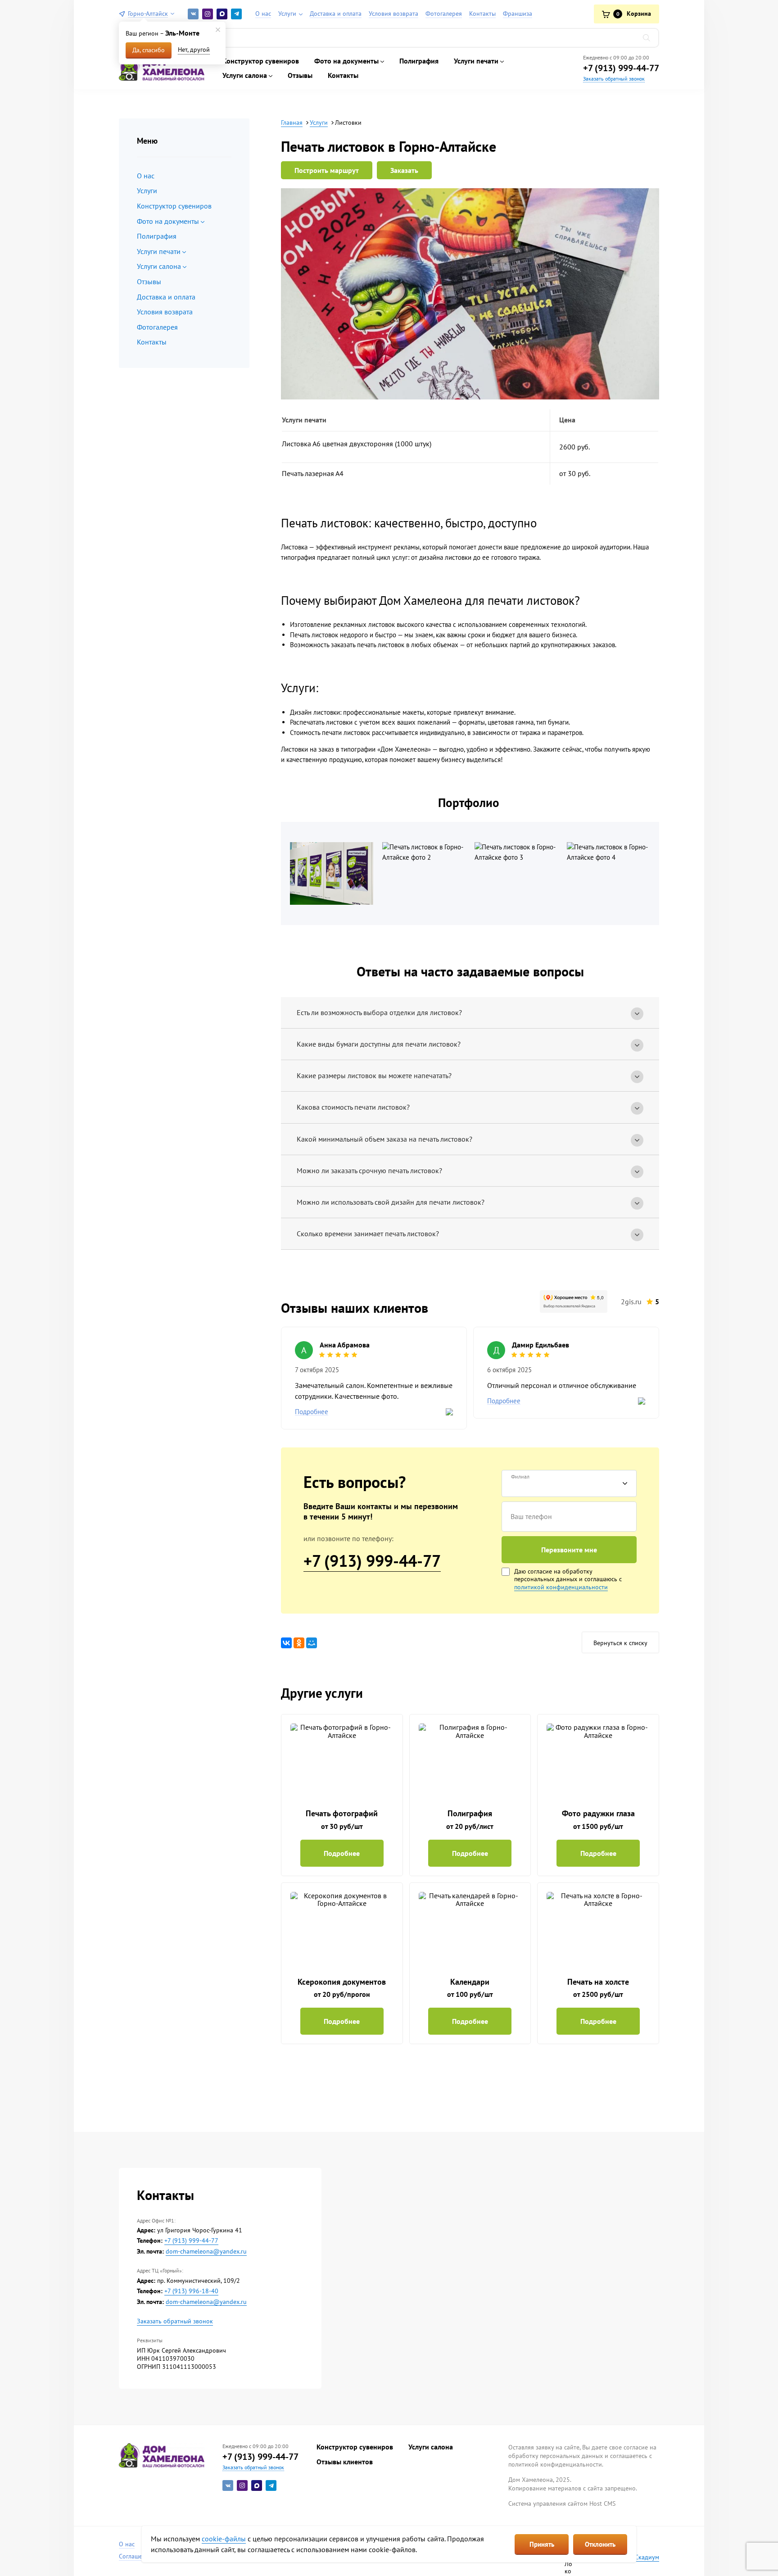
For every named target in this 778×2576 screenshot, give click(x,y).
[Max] (222, 14)
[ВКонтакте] (286, 1643)
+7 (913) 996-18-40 (191, 2291)
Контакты (343, 75)
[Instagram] (208, 14)
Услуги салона (431, 2447)
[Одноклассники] (299, 1643)
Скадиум (647, 2557)
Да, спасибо (149, 50)
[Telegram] (236, 14)
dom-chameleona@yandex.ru (206, 2252)
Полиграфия (419, 61)
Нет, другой (194, 50)
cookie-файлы (224, 2539)
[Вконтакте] (193, 14)
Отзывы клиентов (345, 2462)
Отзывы (300, 75)
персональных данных (546, 1579)
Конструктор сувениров (261, 61)
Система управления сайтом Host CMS (562, 2503)
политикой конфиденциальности (561, 1587)
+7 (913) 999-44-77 (621, 68)
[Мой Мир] (312, 1643)
